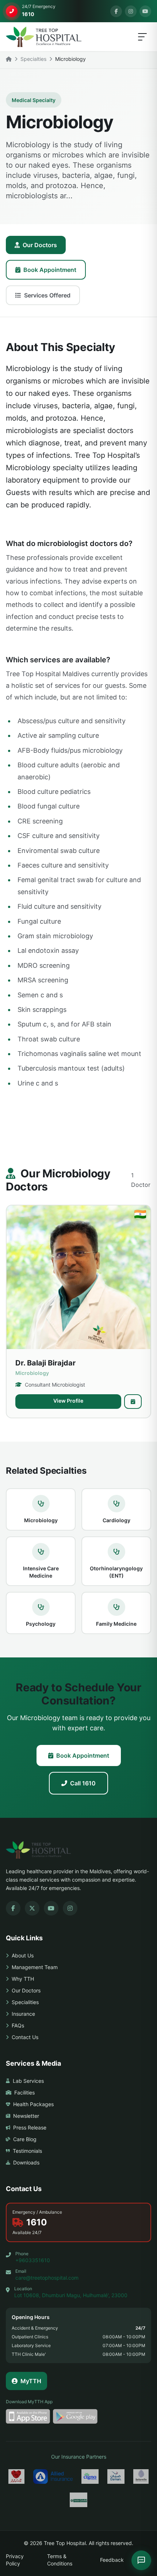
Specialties (33, 59)
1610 (37, 2222)
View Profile (68, 1401)
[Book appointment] (133, 1402)
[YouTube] (145, 11)
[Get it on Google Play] (75, 2416)
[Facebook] (116, 11)
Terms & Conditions (60, 2560)
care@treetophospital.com (47, 2278)
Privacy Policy (15, 2560)
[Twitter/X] (32, 1908)
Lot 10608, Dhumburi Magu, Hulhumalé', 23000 (71, 2295)
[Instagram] (131, 11)
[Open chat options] (141, 2560)
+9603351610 (33, 2260)
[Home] (9, 59)
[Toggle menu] (142, 37)
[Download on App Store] (28, 2416)
